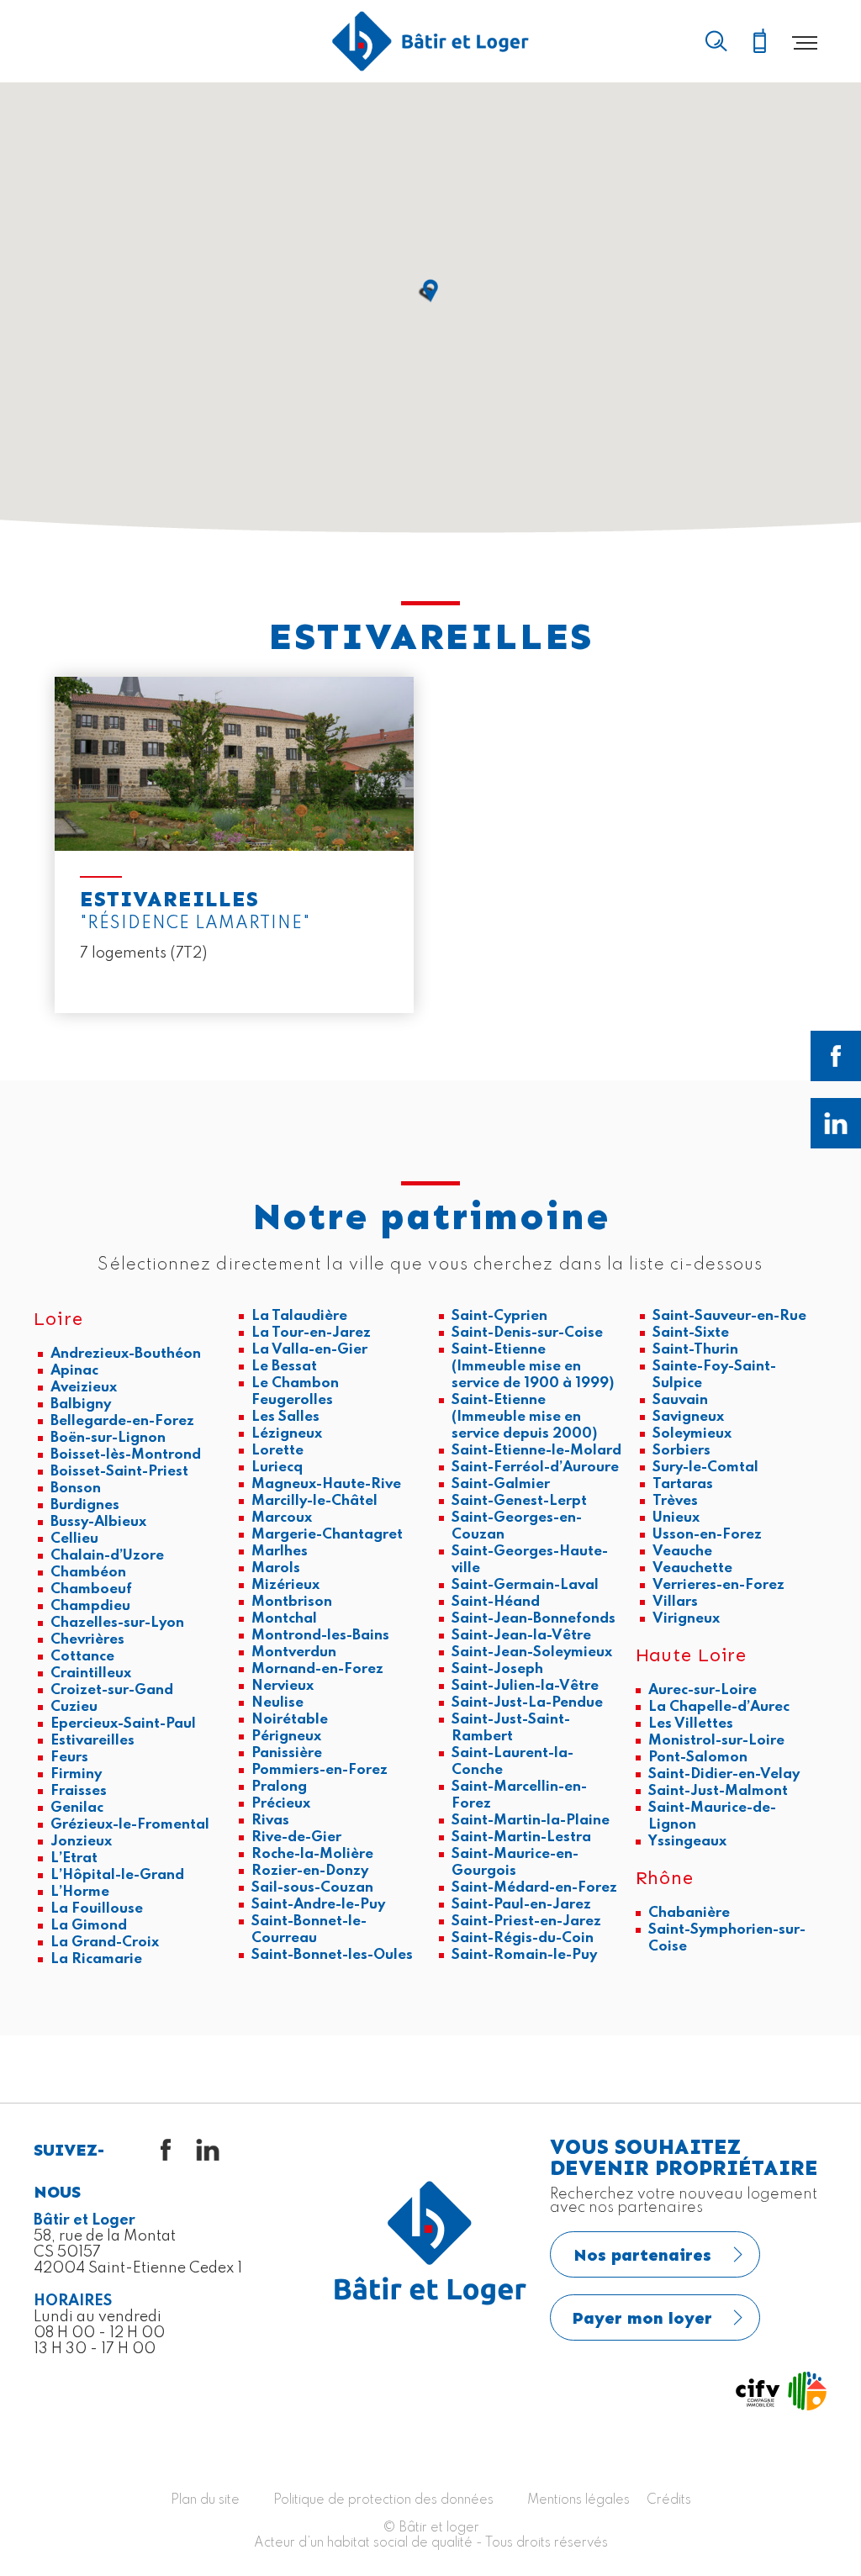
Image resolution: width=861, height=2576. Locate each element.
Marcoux (282, 1518)
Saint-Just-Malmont (718, 1791)
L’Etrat (74, 1858)
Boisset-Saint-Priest (119, 1472)
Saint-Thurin (695, 1350)
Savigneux (688, 1417)
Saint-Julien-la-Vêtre (525, 1686)
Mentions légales (578, 2500)
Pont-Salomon (698, 1758)
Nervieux (283, 1686)
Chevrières (87, 1640)
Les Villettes (691, 1724)
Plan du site (205, 2500)
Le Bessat (284, 1367)
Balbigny (81, 1404)
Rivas (270, 1821)
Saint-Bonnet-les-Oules (332, 1955)
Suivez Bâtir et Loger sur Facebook (836, 1056)
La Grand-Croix (105, 1943)
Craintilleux (91, 1673)
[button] (430, 291)
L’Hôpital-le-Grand (117, 1875)
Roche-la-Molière (312, 1854)
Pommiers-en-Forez (320, 1770)
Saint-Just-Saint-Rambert (511, 1728)
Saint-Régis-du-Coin (523, 1938)
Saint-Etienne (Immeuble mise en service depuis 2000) (524, 1417)
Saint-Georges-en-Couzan (517, 1526)
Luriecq (277, 1467)
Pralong (279, 1787)
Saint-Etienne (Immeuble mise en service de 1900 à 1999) (533, 1367)
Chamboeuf (91, 1589)
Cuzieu (74, 1707)
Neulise (277, 1703)
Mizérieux (285, 1585)
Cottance (82, 1657)
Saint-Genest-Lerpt (519, 1501)
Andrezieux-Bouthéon (126, 1354)
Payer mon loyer (642, 2318)
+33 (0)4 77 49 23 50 (759, 42)
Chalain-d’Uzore (107, 1556)
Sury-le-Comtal (705, 1467)
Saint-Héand (496, 1602)
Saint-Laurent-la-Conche (512, 1762)
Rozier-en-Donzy (310, 1871)
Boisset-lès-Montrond (126, 1455)
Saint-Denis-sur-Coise (527, 1333)
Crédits (669, 2500)
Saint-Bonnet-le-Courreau (309, 1930)
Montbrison (292, 1602)
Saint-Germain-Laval (525, 1585)
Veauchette (692, 1568)
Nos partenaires (642, 2255)
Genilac (77, 1808)
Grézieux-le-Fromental (130, 1825)
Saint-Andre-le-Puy (318, 1905)
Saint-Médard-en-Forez (534, 1888)
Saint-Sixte (691, 1333)
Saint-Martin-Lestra (521, 1837)
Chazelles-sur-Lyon (117, 1623)
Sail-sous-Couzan (312, 1888)
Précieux (281, 1804)
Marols (276, 1568)
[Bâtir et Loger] (430, 41)
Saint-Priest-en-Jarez (526, 1921)
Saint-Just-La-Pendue (527, 1703)
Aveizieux (84, 1388)
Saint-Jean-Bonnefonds (534, 1619)
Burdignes (85, 1505)
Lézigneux (287, 1434)
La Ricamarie (96, 1959)
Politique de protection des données (383, 2500)
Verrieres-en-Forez (718, 1585)
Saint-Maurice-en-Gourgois (515, 1863)
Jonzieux (81, 1842)
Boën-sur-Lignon (108, 1438)
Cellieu (74, 1539)
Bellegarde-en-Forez (122, 1421)
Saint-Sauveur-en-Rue (729, 1316)
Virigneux (686, 1619)
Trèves (675, 1501)
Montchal (284, 1619)
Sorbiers (681, 1451)
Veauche (682, 1552)
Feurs (69, 1758)
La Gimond (89, 1926)
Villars (675, 1602)
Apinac (74, 1371)
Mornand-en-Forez (317, 1669)
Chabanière (689, 1913)
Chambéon (88, 1573)
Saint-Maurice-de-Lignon (712, 1816)
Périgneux (286, 1737)
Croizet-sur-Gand (112, 1690)
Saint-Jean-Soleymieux (532, 1652)
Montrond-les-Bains (320, 1636)
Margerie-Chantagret (327, 1535)
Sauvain (680, 1400)
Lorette (277, 1451)
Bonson (76, 1489)
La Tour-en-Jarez (311, 1333)
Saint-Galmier (501, 1484)
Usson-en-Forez (707, 1535)
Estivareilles (92, 1741)
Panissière (287, 1753)
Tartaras (683, 1484)
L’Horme (80, 1892)
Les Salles (285, 1417)
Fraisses (79, 1791)
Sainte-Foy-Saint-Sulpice (714, 1375)
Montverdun (294, 1652)
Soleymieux (692, 1434)
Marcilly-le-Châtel (314, 1501)
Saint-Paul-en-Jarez (521, 1905)
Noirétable (290, 1720)
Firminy (76, 1774)
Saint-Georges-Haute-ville (530, 1560)
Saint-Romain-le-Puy (524, 1955)
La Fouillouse (97, 1909)
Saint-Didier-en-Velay (724, 1774)
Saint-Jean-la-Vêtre (521, 1636)
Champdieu (90, 1606)
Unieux (676, 1518)
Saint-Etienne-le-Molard (536, 1451)
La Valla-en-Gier (309, 1350)
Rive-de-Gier (296, 1837)
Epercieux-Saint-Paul (123, 1724)
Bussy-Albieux (98, 1522)
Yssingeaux (687, 1842)
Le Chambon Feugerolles (295, 1392)
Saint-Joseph (497, 1669)
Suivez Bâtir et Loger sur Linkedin (836, 1123)
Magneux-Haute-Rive (326, 1484)
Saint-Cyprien (499, 1316)
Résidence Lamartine (234, 845)
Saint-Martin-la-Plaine (531, 1821)
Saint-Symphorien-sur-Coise (727, 1938)
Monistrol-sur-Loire (716, 1741)
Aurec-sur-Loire (703, 1690)
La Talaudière (299, 1316)
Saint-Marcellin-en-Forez (519, 1795)
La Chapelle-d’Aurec (719, 1707)
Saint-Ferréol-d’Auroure (535, 1467)
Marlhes (280, 1552)
